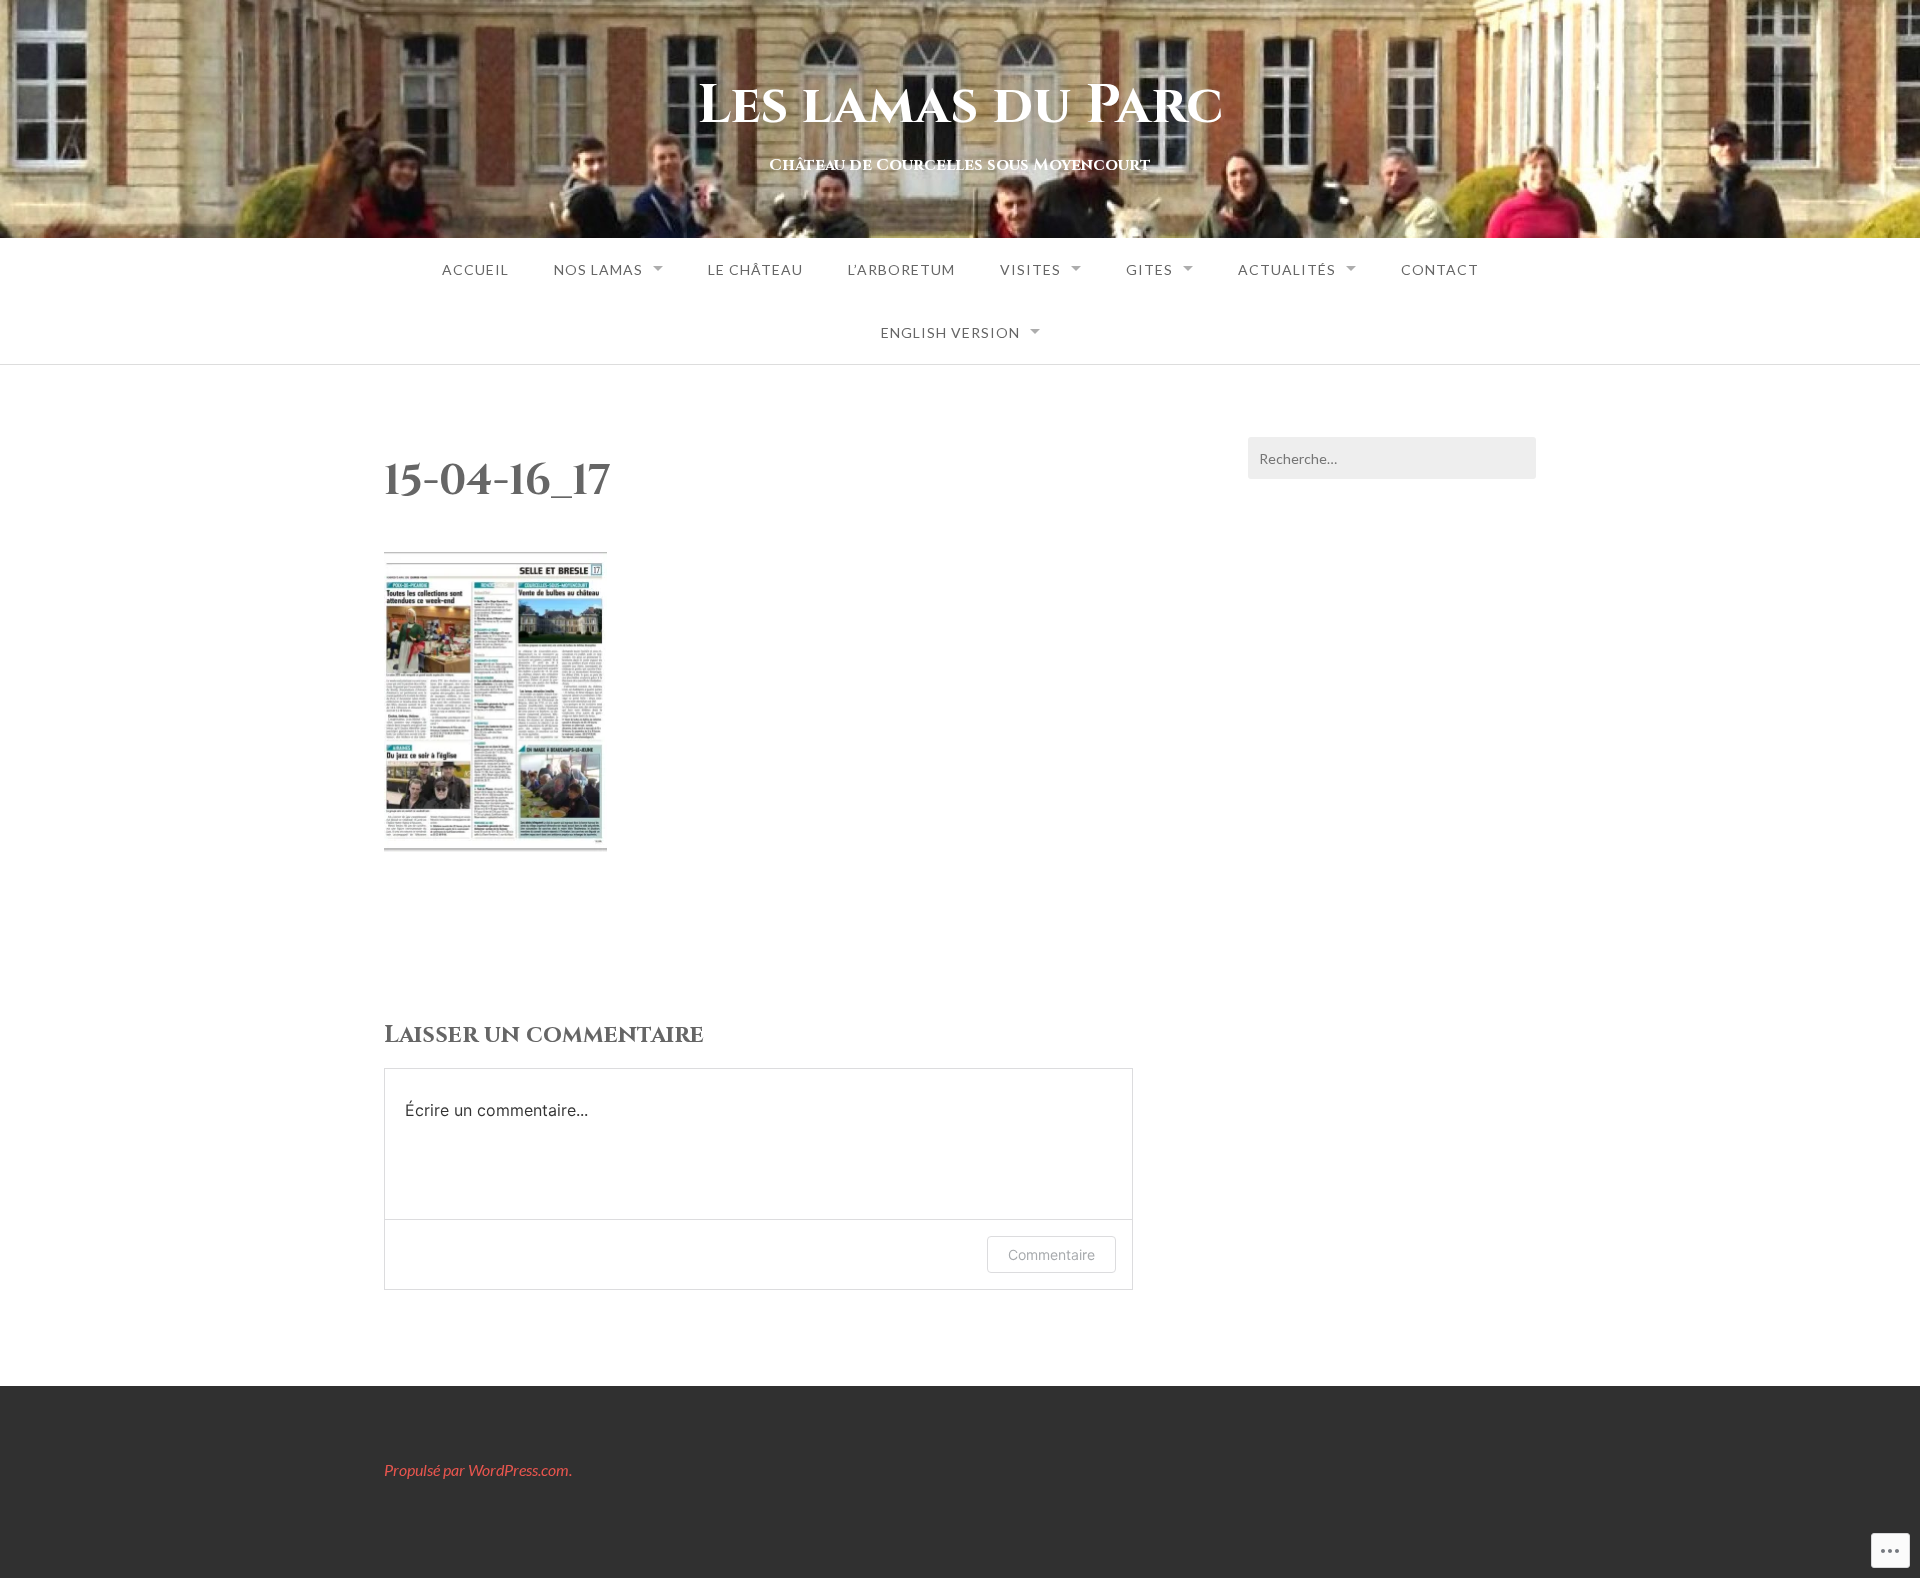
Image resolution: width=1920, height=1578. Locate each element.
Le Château (755, 269)
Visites (1030, 269)
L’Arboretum (901, 269)
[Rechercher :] (1392, 458)
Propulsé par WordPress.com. (478, 1469)
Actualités (1287, 269)
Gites (1149, 269)
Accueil (475, 269)
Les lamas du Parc (960, 105)
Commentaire (1051, 1254)
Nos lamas (598, 269)
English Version (950, 332)
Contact (1440, 269)
